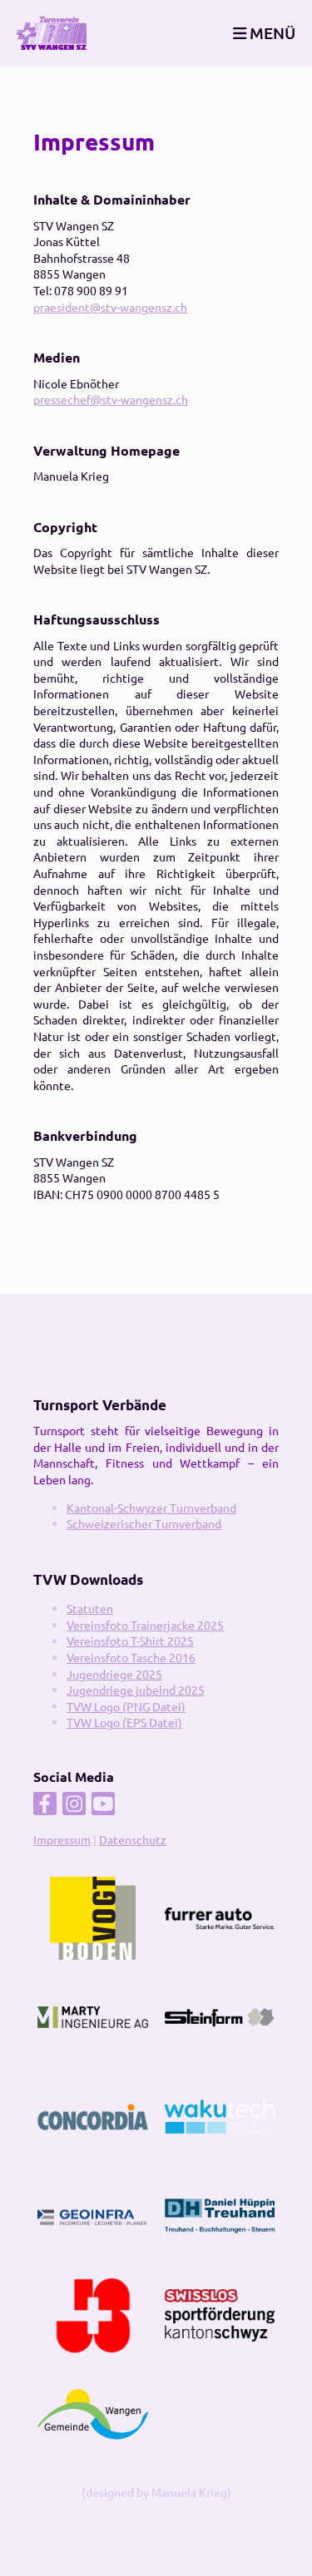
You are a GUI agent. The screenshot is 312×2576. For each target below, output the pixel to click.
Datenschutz (133, 1839)
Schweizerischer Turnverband (144, 1523)
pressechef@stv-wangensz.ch (111, 399)
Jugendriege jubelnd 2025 (136, 1690)
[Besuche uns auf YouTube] (103, 1806)
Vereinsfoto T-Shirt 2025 (130, 1641)
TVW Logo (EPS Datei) (124, 1722)
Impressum (62, 1839)
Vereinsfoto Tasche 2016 (131, 1657)
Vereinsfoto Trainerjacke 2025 (145, 1625)
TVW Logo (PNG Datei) (126, 1706)
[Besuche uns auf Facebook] (45, 1806)
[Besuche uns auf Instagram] (74, 1806)
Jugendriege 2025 (114, 1674)
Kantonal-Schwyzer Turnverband (151, 1508)
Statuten (90, 1608)
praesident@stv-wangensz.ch (110, 307)
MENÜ (271, 33)
